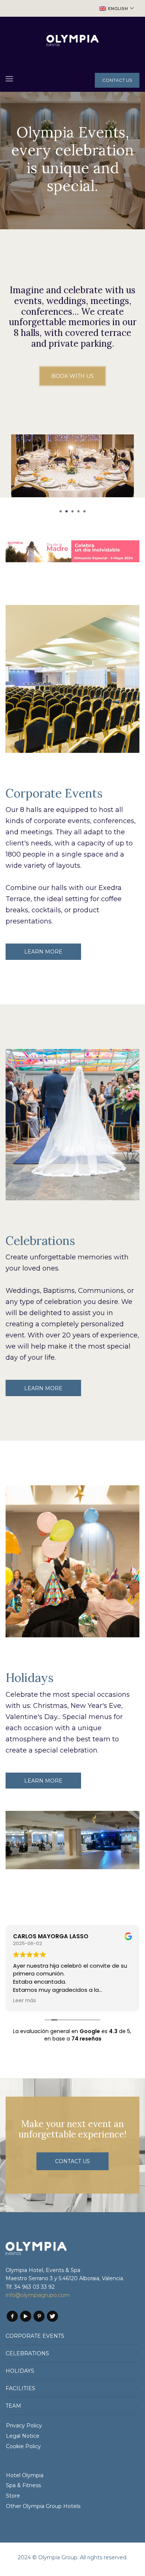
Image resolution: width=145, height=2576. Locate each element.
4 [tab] (78, 511)
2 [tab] (67, 511)
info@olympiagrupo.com (38, 2295)
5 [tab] (84, 511)
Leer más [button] (25, 2001)
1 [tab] (61, 511)
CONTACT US (117, 80)
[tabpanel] (72, 471)
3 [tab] (72, 511)
